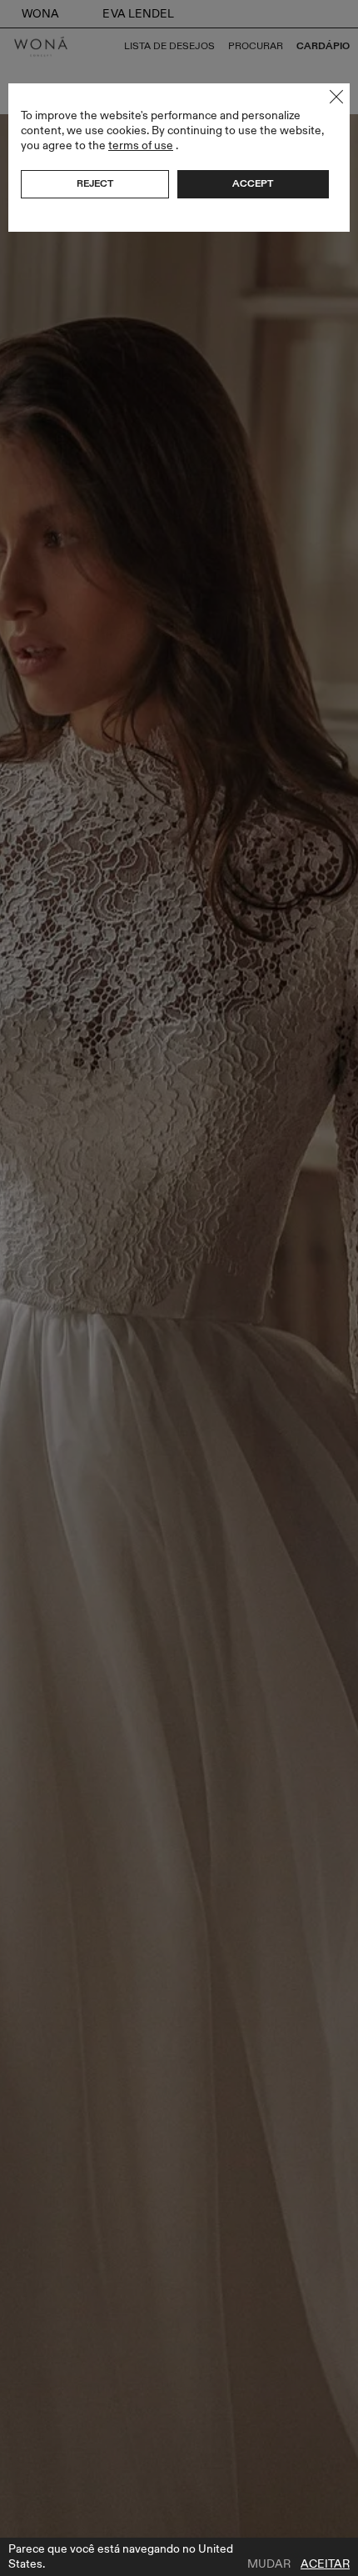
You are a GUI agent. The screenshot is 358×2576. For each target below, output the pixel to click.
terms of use (141, 145)
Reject (95, 183)
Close (336, 97)
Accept (253, 183)
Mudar (269, 2564)
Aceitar (325, 2564)
